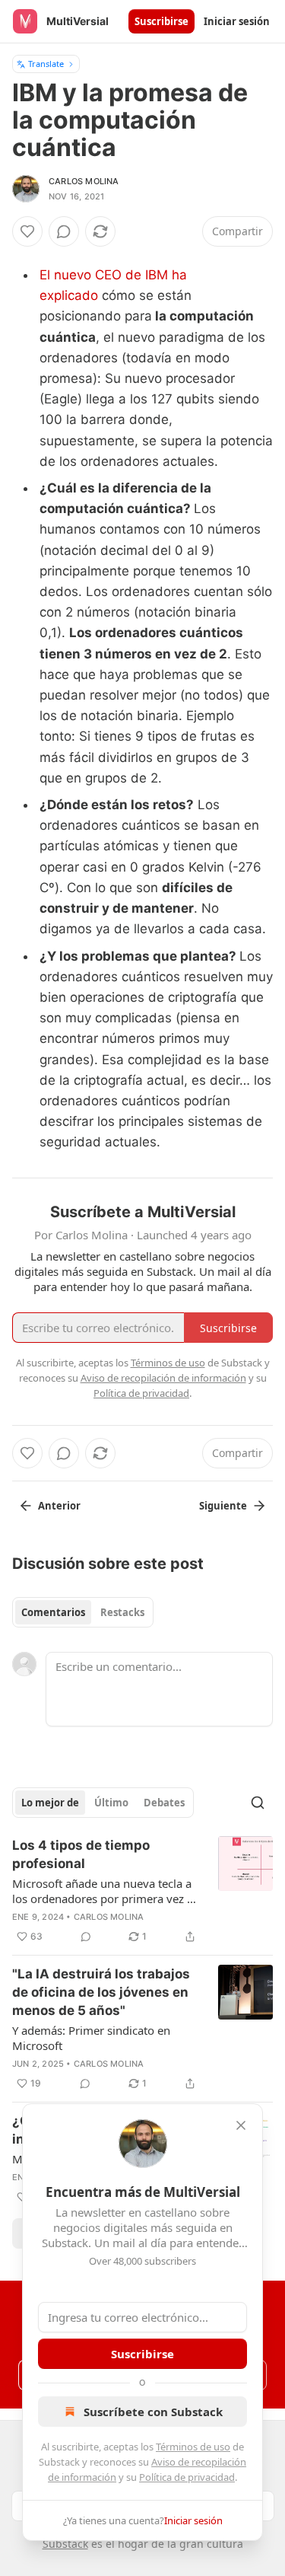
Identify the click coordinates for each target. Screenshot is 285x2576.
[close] (241, 2125)
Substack (65, 2544)
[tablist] (83, 1612)
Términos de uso (193, 2447)
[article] (142, 1891)
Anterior (59, 1506)
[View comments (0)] (64, 231)
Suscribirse (161, 21)
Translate (46, 64)
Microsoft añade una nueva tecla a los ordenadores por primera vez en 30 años (106, 1891)
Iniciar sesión (237, 21)
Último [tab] (111, 1803)
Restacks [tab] (122, 1612)
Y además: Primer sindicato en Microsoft (91, 2038)
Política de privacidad (187, 2477)
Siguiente (223, 1506)
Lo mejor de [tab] (50, 1803)
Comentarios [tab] (53, 1612)
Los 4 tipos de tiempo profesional (81, 1854)
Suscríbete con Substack (153, 2412)
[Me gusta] (27, 231)
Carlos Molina (84, 181)
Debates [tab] (164, 1803)
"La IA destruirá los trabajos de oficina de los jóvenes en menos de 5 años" (101, 1992)
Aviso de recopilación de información (163, 1378)
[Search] (258, 1803)
